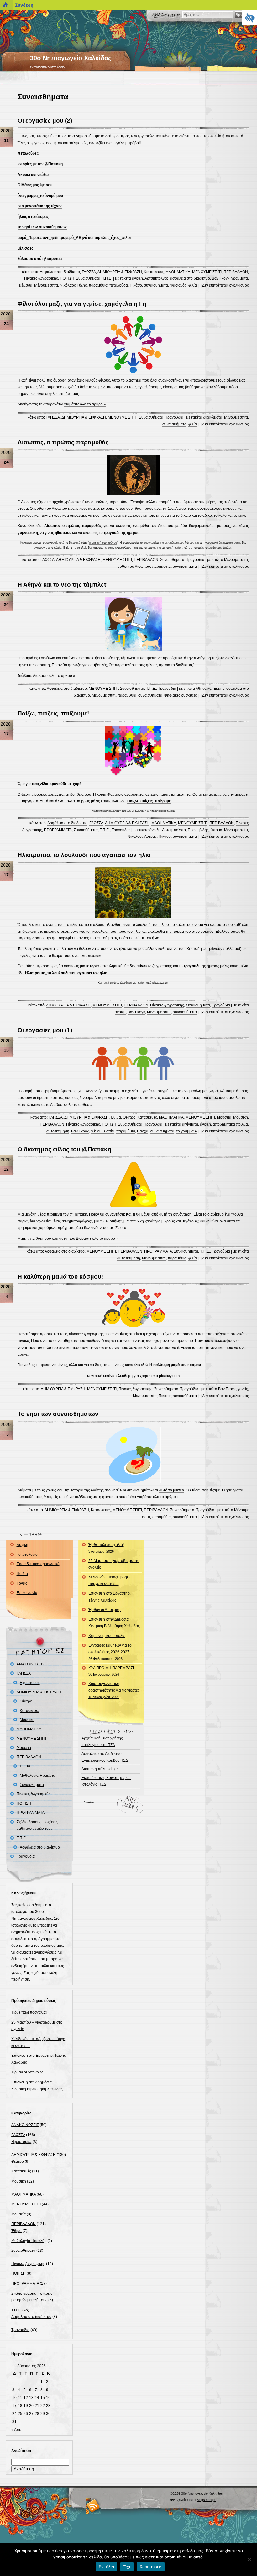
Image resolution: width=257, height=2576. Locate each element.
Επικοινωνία (27, 1593)
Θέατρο (129, 1117)
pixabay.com (160, 983)
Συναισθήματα (88, 278)
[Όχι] (249, 2559)
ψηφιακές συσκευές (181, 695)
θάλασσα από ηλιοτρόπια (40, 259)
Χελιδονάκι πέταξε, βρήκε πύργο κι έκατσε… (109, 1581)
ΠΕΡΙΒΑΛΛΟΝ (236, 272)
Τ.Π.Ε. (107, 278)
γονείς (243, 1389)
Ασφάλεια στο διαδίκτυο (60, 272)
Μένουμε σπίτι (46, 285)
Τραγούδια (174, 417)
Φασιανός (178, 285)
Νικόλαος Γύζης (73, 285)
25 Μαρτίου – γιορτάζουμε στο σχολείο (114, 1564)
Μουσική (241, 1117)
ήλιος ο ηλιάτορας (33, 217)
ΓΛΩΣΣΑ (89, 272)
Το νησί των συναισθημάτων (58, 1414)
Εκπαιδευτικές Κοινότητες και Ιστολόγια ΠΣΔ (106, 1781)
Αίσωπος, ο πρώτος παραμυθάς (63, 442)
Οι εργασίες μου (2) (45, 121)
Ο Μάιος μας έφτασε (35, 185)
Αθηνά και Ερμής (210, 689)
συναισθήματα (156, 285)
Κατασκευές (154, 272)
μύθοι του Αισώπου (134, 567)
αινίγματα (190, 1124)
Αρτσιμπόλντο (156, 278)
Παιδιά (22, 1574)
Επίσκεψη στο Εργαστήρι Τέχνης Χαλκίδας (110, 1597)
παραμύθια (98, 285)
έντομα (216, 830)
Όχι (127, 2567)
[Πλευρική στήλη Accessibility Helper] (249, 18)
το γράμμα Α (186, 1131)
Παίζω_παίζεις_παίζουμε (149, 801)
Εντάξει (106, 2567)
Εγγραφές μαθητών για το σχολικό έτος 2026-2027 (110, 1652)
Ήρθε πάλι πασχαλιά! (29, 2012)
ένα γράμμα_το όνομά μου (40, 196)
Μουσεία (224, 1117)
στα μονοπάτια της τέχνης (40, 206)
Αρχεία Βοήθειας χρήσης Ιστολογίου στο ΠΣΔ (102, 1742)
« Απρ (16, 2430)
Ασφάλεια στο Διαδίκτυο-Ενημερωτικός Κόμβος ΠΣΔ (105, 1757)
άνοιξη (137, 278)
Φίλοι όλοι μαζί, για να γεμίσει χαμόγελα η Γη (82, 304)
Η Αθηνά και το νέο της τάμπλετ (62, 585)
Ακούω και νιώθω (33, 175)
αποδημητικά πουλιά (230, 1124)
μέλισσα (26, 285)
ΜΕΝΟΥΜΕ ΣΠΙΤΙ (207, 272)
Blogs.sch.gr (206, 2500)
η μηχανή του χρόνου (103, 543)
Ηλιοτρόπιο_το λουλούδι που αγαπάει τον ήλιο (66, 973)
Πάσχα (143, 1131)
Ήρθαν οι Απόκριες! (28, 2072)
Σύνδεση (91, 1802)
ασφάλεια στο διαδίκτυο (190, 278)
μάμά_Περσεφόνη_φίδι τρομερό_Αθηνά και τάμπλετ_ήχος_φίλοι (74, 238)
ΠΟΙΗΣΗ (67, 278)
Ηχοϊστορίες (30, 1683)
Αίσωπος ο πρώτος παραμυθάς (73, 526)
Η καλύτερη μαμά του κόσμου (175, 1365)
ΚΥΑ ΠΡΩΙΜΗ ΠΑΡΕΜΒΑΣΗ (112, 1671)
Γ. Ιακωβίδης (198, 830)
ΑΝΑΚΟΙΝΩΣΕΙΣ (30, 1664)
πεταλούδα (119, 285)
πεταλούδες (28, 153)
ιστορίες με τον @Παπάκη (40, 164)
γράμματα (240, 278)
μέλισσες (25, 248)
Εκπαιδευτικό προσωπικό (38, 1564)
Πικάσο (136, 285)
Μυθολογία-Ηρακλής (37, 1776)
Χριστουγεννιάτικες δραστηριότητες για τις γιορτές (114, 1690)
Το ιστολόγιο (27, 1555)
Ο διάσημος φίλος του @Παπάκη (64, 1149)
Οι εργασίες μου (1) (45, 1030)
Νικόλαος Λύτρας (142, 837)
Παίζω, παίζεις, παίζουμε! (53, 713)
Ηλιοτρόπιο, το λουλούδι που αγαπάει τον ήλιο (84, 855)
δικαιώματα (213, 417)
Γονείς (22, 1583)
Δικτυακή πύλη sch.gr (100, 1769)
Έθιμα (116, 1117)
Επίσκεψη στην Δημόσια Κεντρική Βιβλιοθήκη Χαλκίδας (114, 1623)
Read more (151, 2567)
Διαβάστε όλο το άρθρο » (85, 404)
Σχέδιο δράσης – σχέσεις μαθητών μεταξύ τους (37, 1825)
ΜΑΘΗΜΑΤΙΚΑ (178, 272)
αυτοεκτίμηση (58, 1131)
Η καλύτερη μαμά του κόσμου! (60, 1277)
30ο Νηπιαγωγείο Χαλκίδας (71, 58)
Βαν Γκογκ (221, 278)
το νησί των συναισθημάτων (42, 227)
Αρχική (22, 1545)
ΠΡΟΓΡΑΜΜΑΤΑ (58, 830)
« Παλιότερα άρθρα (32, 1535)
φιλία (193, 285)
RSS (93, 2506)
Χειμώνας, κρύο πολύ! (107, 1636)
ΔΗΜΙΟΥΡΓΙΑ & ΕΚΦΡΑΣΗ (120, 272)
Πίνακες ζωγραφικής (41, 278)
